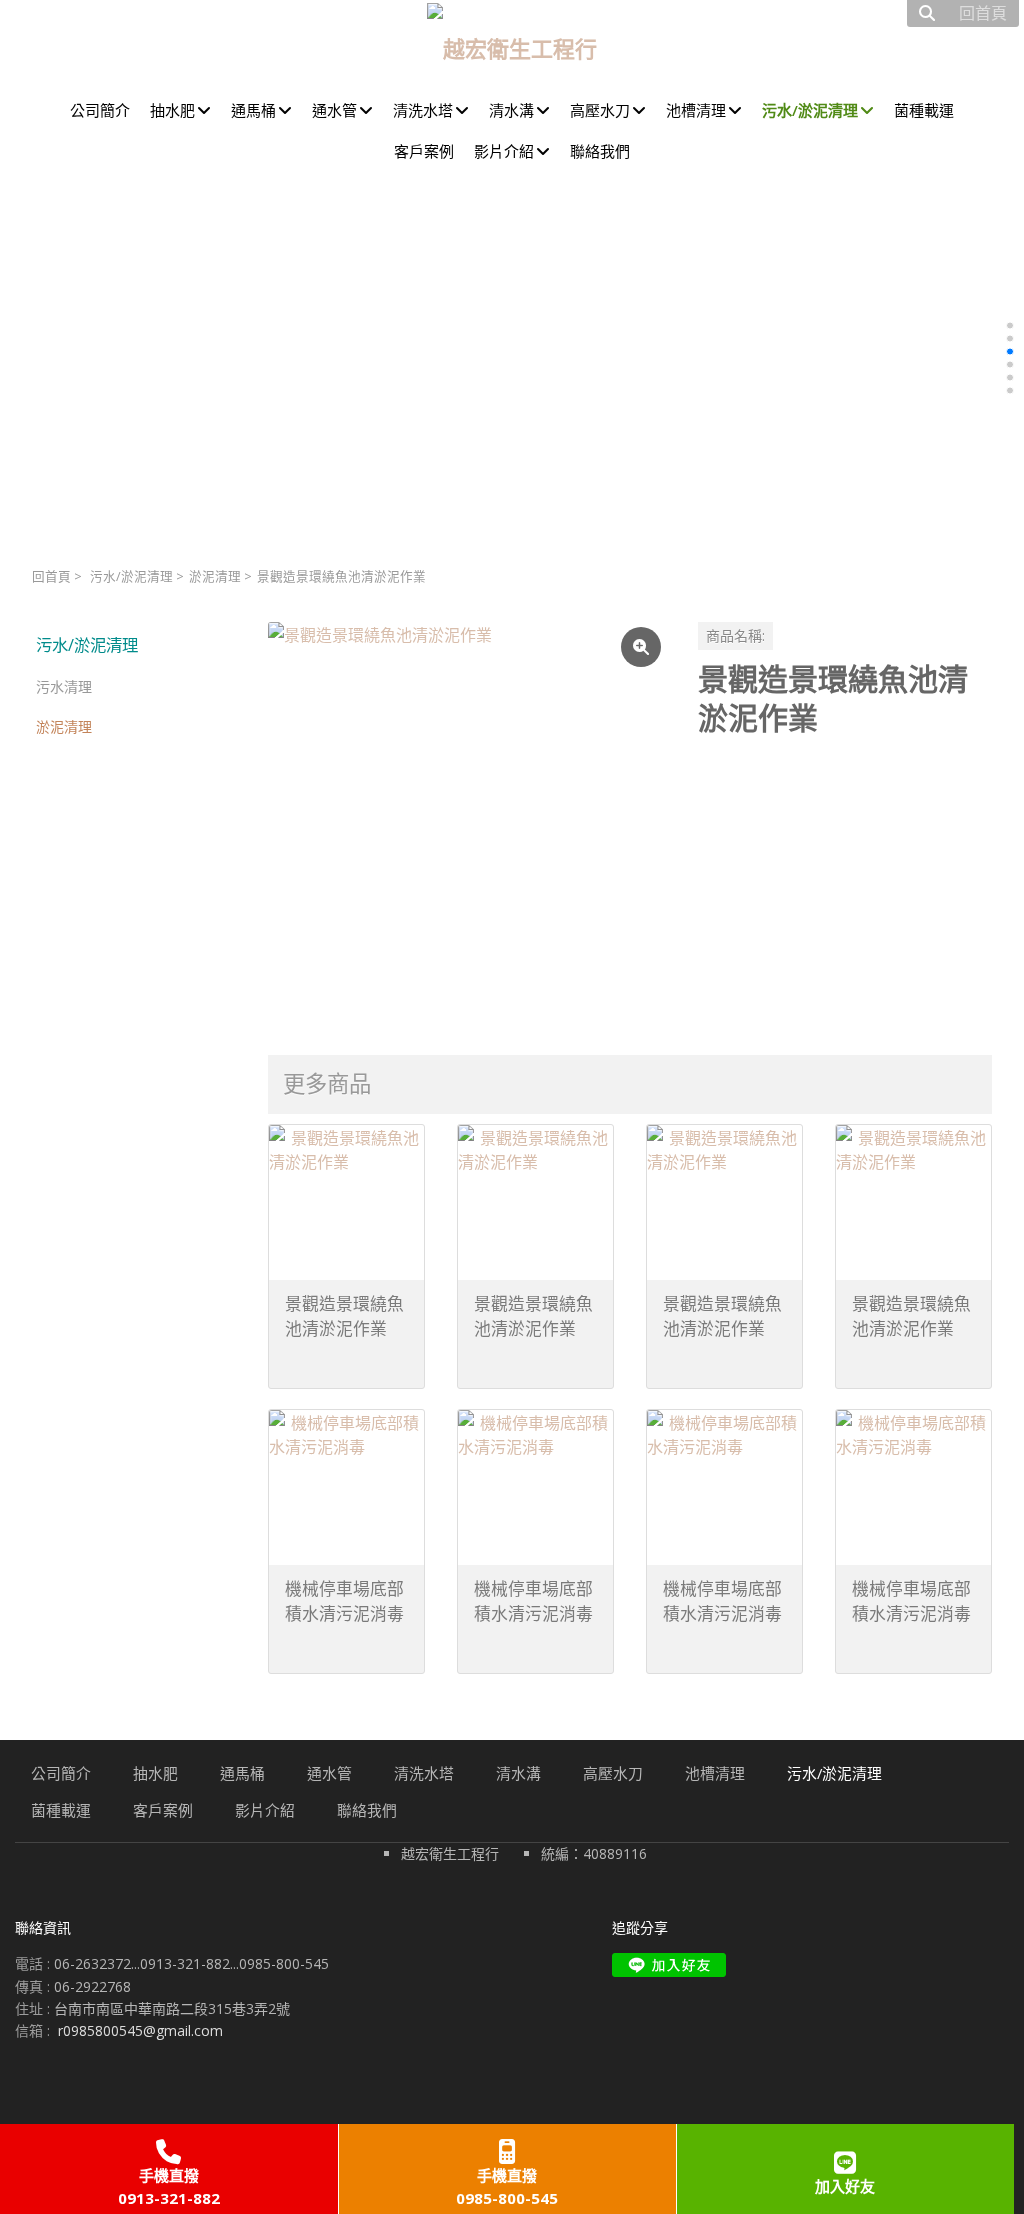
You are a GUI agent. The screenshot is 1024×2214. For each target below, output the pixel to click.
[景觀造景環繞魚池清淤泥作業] (467, 821)
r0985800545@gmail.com (140, 2030)
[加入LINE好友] (669, 1965)
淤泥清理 (215, 576)
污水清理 (64, 686)
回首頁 (51, 576)
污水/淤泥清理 (131, 576)
